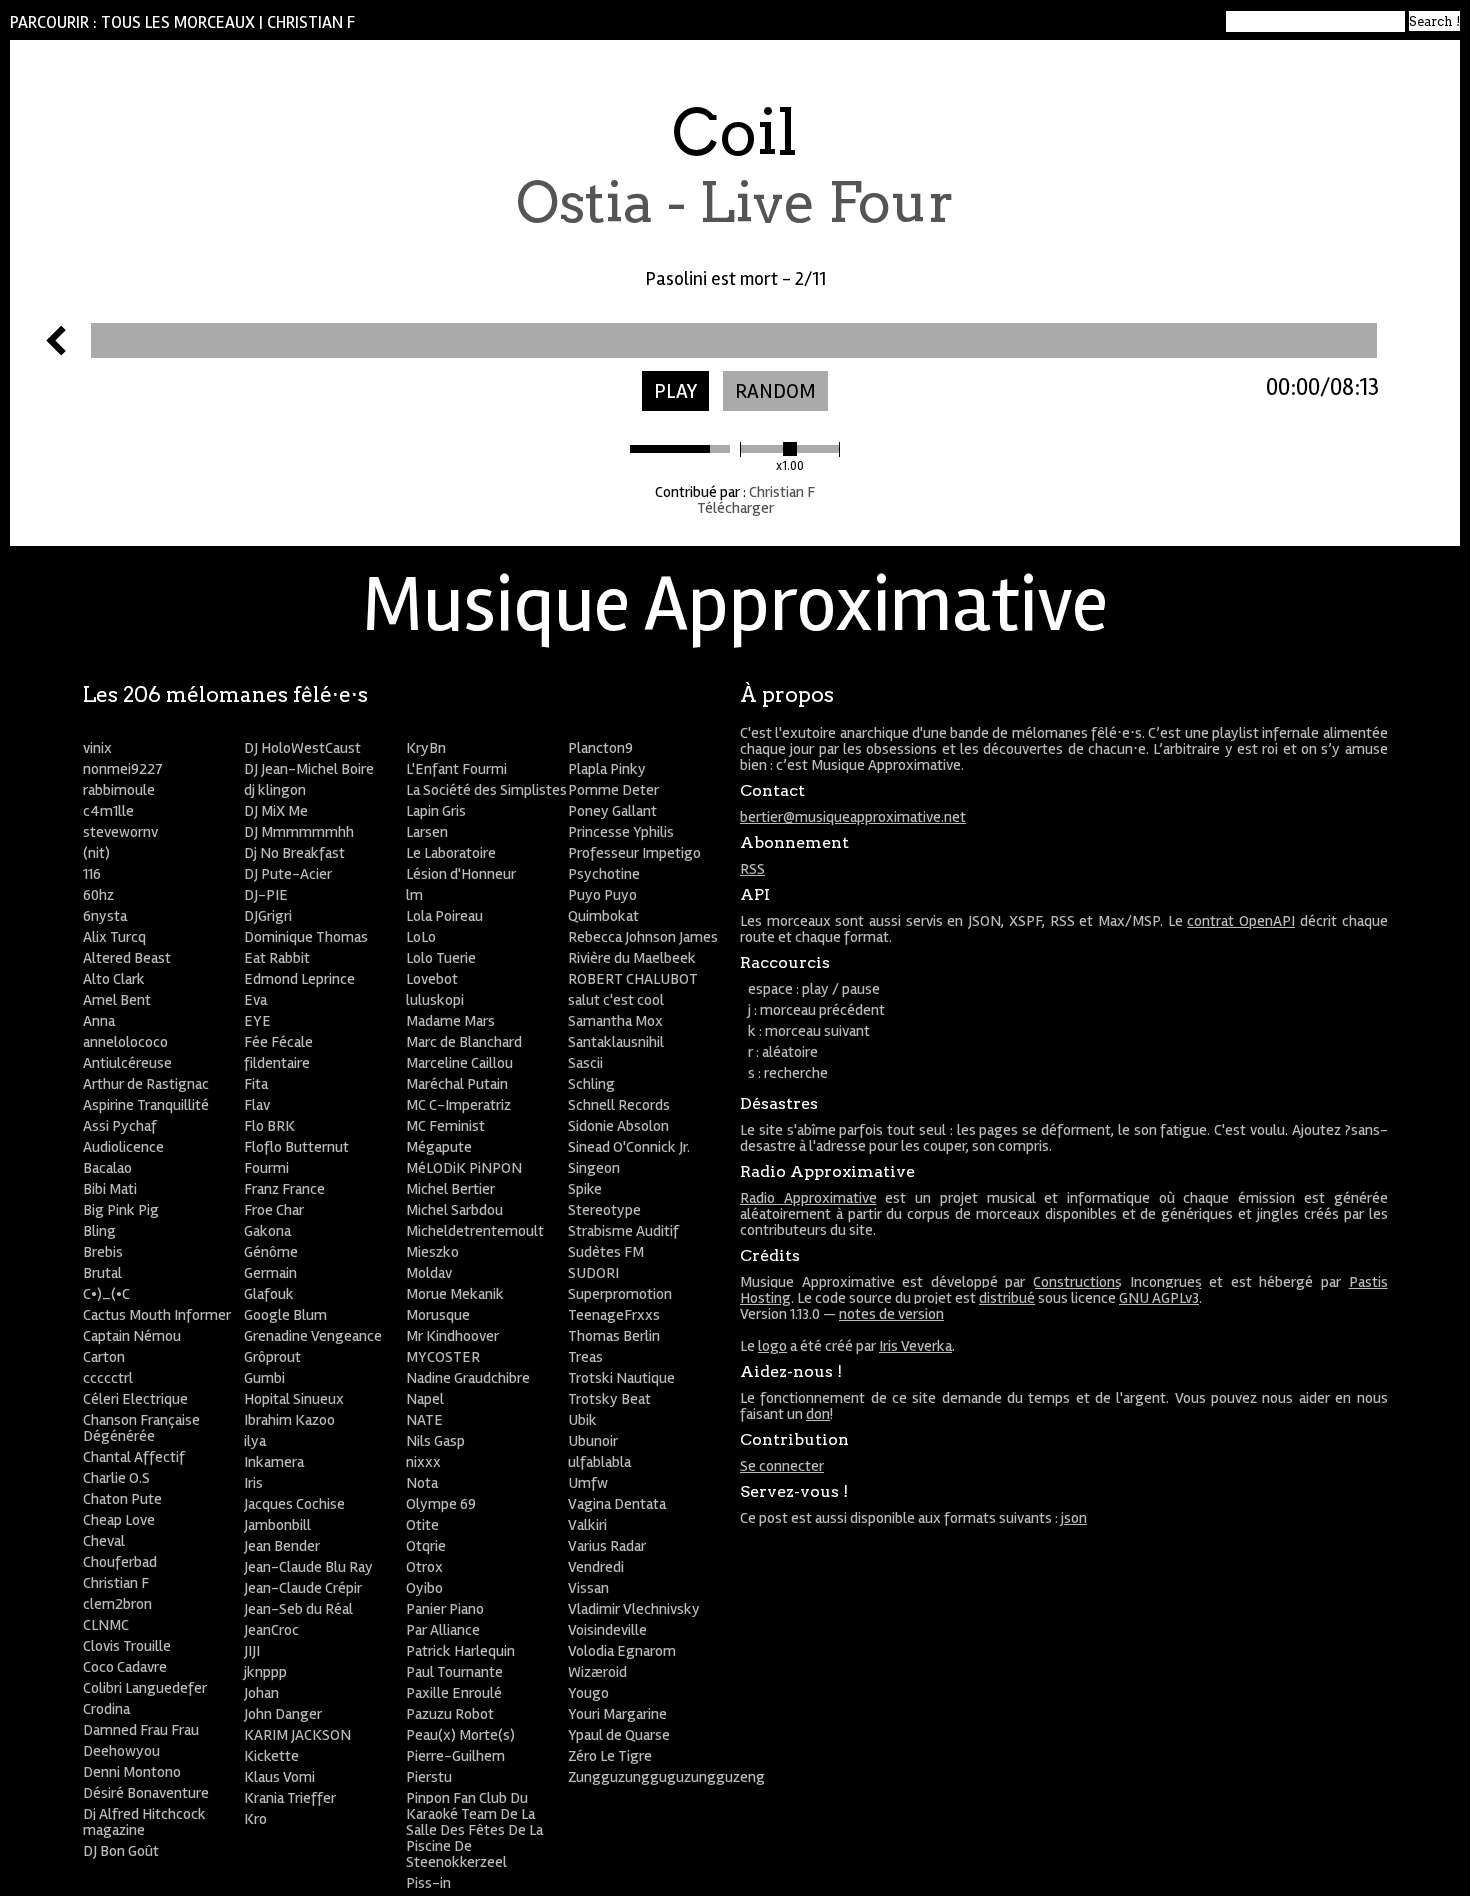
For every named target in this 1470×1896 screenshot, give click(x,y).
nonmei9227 (123, 769)
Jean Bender (282, 1546)
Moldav (429, 1273)
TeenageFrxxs (614, 1315)
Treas (585, 1357)
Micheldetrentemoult (475, 1231)
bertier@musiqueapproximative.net (853, 817)
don (818, 1414)
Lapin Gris (436, 811)
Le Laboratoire (451, 853)
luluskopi (435, 1000)
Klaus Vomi (279, 1777)
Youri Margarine (617, 1714)
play (675, 391)
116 (92, 874)
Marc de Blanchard (464, 1042)
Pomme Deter (613, 790)
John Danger (283, 1714)
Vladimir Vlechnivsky (634, 1609)
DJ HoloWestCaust (302, 748)
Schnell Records (619, 1105)
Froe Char (274, 1210)
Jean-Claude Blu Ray (308, 1567)
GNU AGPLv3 (1159, 1298)
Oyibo (424, 1588)
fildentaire (277, 1063)
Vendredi (596, 1567)
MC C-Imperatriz (458, 1105)
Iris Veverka (915, 1346)
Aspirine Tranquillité (146, 1105)
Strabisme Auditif (623, 1231)
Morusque (438, 1315)
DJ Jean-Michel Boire (309, 769)
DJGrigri (268, 916)
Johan (261, 1693)
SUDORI (593, 1273)
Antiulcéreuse (127, 1063)
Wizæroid (597, 1672)
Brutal (102, 1273)
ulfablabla (599, 1462)
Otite (422, 1525)
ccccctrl (108, 1378)
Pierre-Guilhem (455, 1756)
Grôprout (272, 1357)
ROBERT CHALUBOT (633, 979)
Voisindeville (607, 1630)
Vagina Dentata (617, 1504)
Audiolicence (123, 1147)
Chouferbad (120, 1562)
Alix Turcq (114, 937)
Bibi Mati (110, 1189)
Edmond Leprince (299, 979)
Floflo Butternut (296, 1147)
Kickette (271, 1756)
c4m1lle (108, 811)
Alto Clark (114, 979)
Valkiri (587, 1525)
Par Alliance (443, 1630)
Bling (99, 1231)
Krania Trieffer (290, 1798)
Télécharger (735, 508)
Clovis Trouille (127, 1646)
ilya (255, 1441)
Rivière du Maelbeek (632, 958)
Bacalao (107, 1168)
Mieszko (432, 1252)
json (1074, 1518)
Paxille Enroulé (454, 1693)
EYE (257, 1021)
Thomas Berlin (614, 1336)
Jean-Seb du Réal (298, 1609)
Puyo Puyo (602, 895)
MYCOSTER (443, 1357)
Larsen (427, 832)
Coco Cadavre (125, 1667)
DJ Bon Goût (121, 1851)
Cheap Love (119, 1520)
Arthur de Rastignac (146, 1084)
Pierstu (429, 1777)
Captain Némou (132, 1336)
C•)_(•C (106, 1294)
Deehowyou (121, 1751)
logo (772, 1346)
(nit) (96, 853)
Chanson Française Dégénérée (141, 1428)
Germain (270, 1273)
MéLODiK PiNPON (464, 1168)
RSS (752, 869)
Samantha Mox (615, 1021)
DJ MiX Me (276, 811)
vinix (97, 748)
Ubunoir (593, 1441)
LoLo (421, 937)
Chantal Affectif (134, 1457)
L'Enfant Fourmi (456, 769)
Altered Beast (127, 958)
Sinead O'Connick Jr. (629, 1147)
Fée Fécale (278, 1042)
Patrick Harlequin (460, 1651)
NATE (424, 1420)
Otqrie (426, 1546)
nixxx (423, 1462)
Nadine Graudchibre (468, 1378)
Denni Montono (132, 1772)
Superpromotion (620, 1294)
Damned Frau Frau (141, 1730)
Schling (591, 1084)
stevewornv (120, 832)
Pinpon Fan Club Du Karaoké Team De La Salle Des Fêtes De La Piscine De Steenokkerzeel (474, 1830)
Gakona (267, 1231)
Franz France (284, 1189)
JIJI (252, 1651)
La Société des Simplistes (486, 790)
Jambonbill (277, 1525)
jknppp (265, 1672)
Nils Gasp (435, 1441)
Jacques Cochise (294, 1504)
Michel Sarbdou (454, 1210)
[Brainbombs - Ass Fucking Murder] (56, 350)
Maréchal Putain (457, 1084)
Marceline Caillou (459, 1063)
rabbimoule (119, 790)
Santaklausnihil (616, 1042)
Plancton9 (600, 748)
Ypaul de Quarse (619, 1735)
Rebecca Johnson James (643, 937)
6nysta (105, 916)
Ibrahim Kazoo (289, 1420)
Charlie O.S (116, 1478)
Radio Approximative (808, 1198)
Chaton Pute (122, 1499)
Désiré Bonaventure (146, 1793)
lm (414, 895)
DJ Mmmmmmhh (299, 832)
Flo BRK (269, 1126)
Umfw (588, 1483)
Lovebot (432, 979)
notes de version (891, 1314)
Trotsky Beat (609, 1399)
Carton (104, 1357)
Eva (255, 1000)
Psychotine (604, 874)
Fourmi (266, 1168)
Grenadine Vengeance (313, 1336)
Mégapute (439, 1147)
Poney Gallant (612, 811)
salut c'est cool (616, 1000)
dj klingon (275, 790)
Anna (99, 1021)
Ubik (582, 1420)
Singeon (594, 1168)
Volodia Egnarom (622, 1651)
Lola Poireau (444, 916)
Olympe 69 (441, 1504)
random (775, 391)
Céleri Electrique (135, 1399)
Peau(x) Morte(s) (460, 1735)
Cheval (104, 1541)
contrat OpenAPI (1241, 921)
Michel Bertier (450, 1189)
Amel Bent (117, 1000)
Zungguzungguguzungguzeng (666, 1777)
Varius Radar (607, 1546)
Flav (257, 1105)
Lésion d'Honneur (461, 874)
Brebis (103, 1252)
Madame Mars (450, 1021)
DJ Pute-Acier (288, 874)
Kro (255, 1819)
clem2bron (117, 1604)
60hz (98, 895)
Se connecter (782, 1466)
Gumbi (264, 1378)
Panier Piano (445, 1609)
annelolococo (125, 1042)
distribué (1007, 1298)
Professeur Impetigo (634, 853)
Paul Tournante (454, 1672)
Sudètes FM (606, 1252)
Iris (253, 1483)
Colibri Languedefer (145, 1688)
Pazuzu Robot (450, 1714)
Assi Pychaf (120, 1126)
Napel (425, 1399)
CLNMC (106, 1625)
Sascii (585, 1063)
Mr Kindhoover (452, 1336)
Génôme (271, 1252)
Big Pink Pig (121, 1210)
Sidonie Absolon (618, 1126)
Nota (422, 1483)
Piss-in (428, 1883)
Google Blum (285, 1315)
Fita (256, 1084)
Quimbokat (603, 916)
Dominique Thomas (306, 937)
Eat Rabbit (277, 958)
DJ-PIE (266, 895)
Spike (585, 1189)
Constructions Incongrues (1117, 1282)
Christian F (311, 22)
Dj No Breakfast (294, 853)
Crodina (106, 1709)
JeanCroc (271, 1630)
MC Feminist (445, 1126)
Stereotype (604, 1210)
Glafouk (269, 1294)
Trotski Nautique (621, 1378)
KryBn (426, 748)
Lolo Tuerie (441, 958)
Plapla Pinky (607, 769)
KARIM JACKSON (297, 1735)
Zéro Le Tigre (610, 1756)
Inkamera (274, 1462)
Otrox (424, 1567)
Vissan (588, 1588)
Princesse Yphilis (621, 832)
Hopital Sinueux (294, 1399)
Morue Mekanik (455, 1294)
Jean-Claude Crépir (303, 1588)
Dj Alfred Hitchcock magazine (144, 1822)
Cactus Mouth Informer (157, 1315)
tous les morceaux (178, 22)
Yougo (588, 1693)
